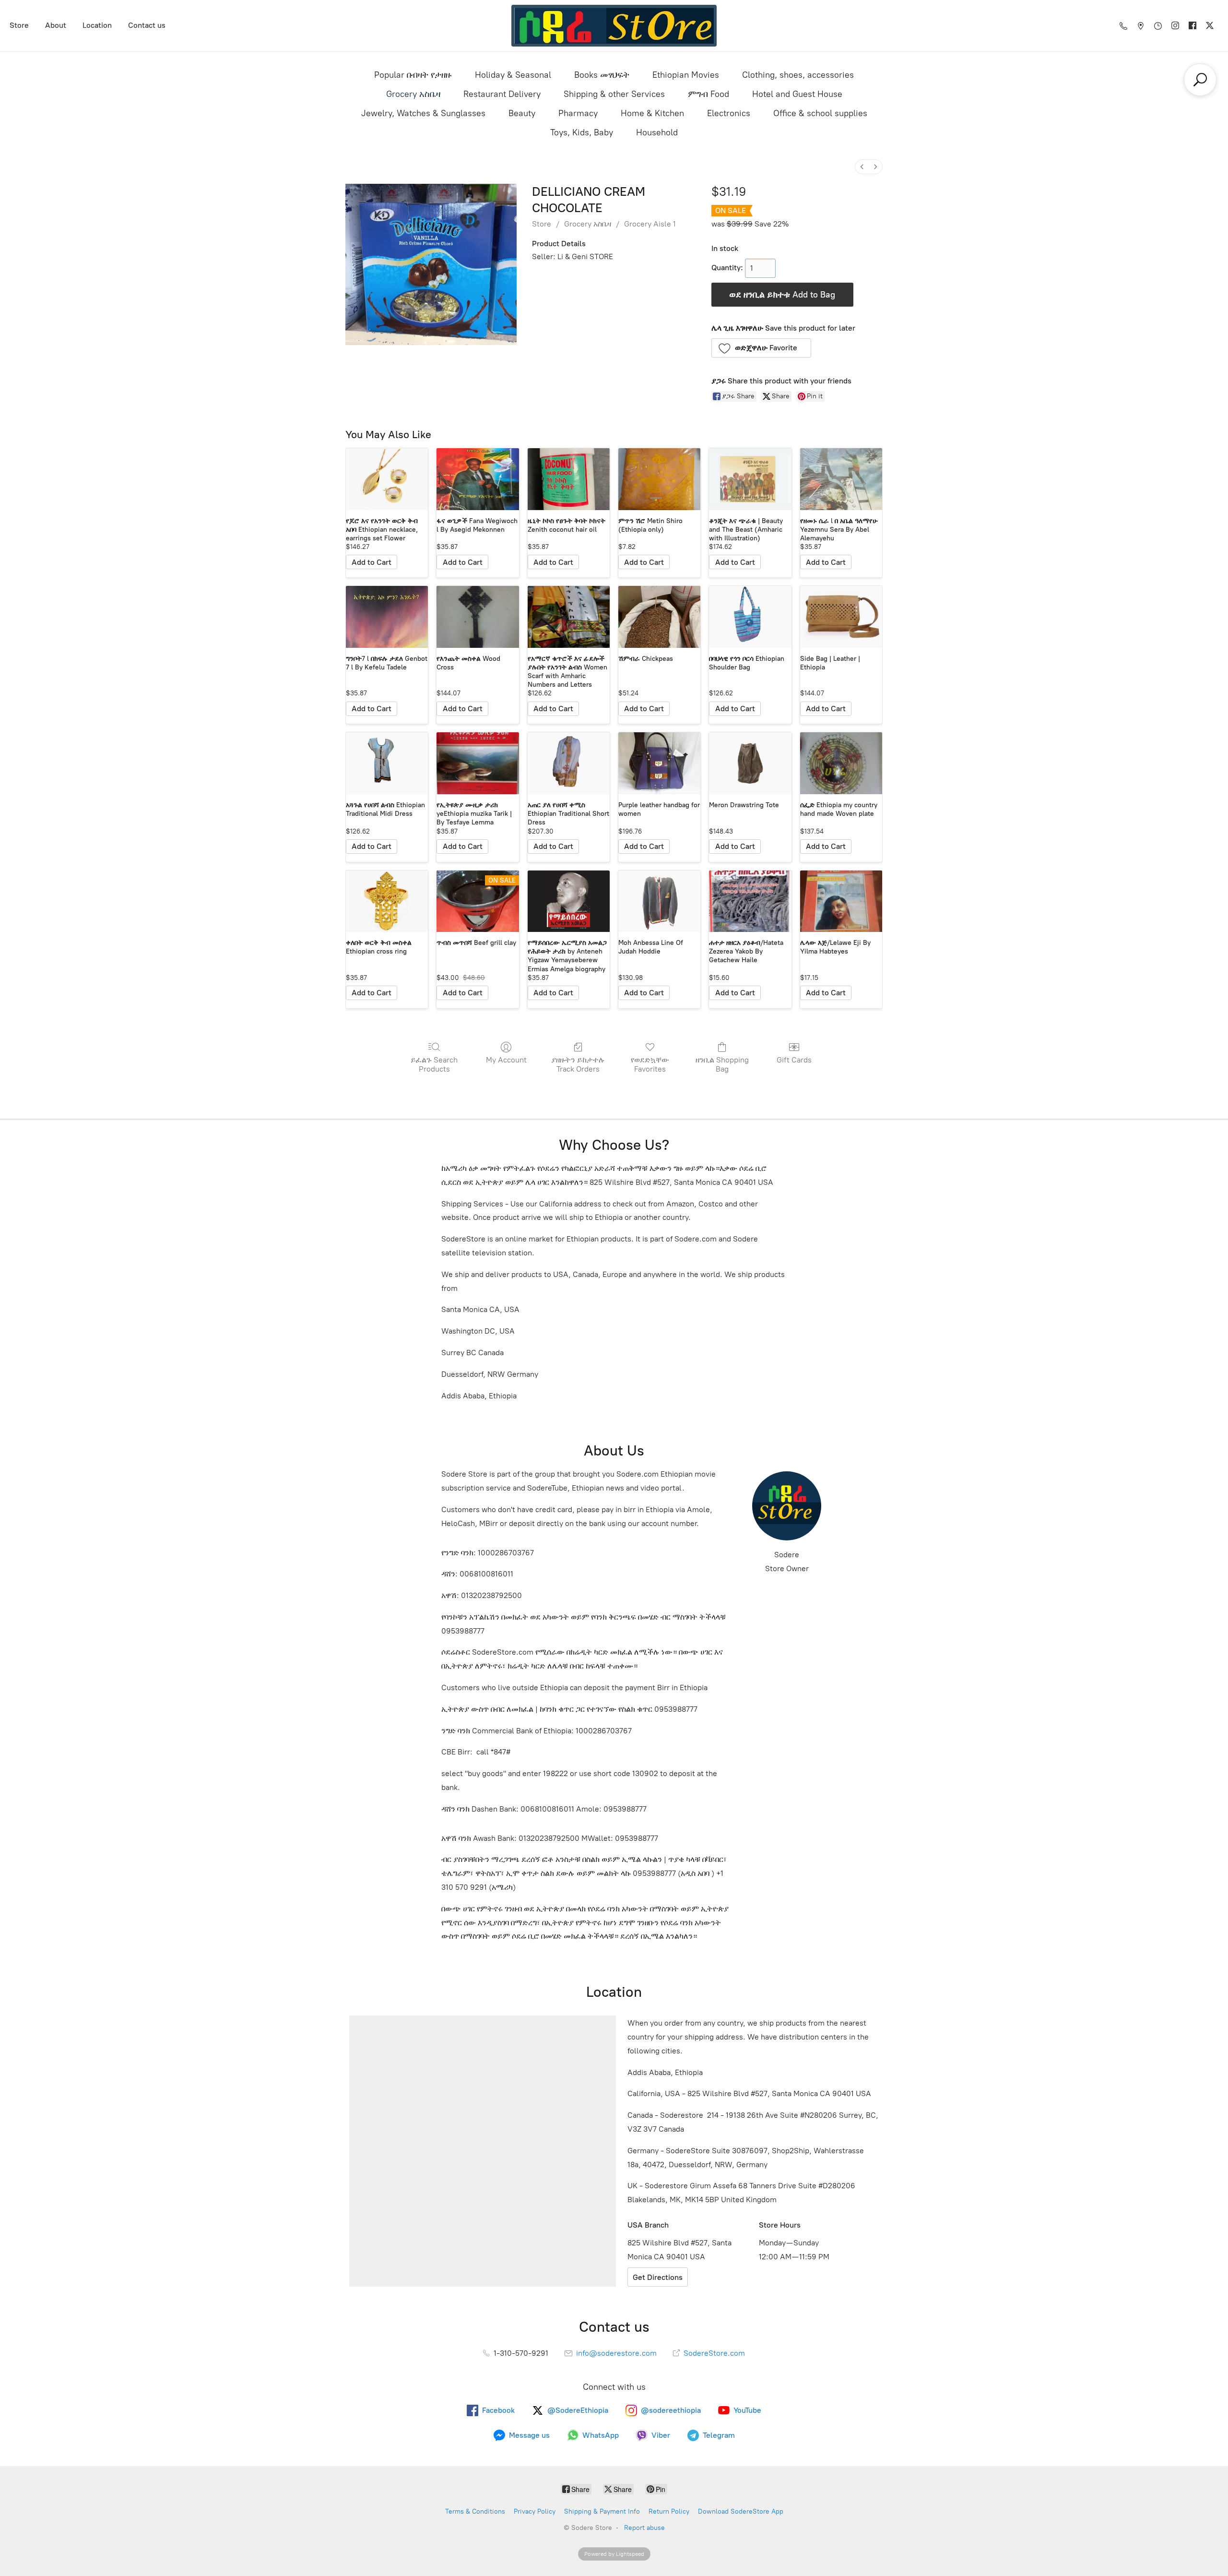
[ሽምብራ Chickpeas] (659, 617)
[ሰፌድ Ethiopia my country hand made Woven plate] (841, 763)
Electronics (729, 113)
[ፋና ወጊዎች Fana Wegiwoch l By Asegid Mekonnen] (478, 479)
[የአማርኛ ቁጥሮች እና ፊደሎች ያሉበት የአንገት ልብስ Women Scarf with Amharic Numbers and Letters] (569, 617)
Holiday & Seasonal (513, 75)
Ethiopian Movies (686, 75)
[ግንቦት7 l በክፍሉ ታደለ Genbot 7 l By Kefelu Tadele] (387, 617)
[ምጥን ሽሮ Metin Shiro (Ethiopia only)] (659, 479)
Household (657, 132)
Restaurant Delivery (502, 94)
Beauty (522, 113)
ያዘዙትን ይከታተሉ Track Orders (578, 1064)
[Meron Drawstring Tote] (750, 763)
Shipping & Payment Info (602, 2511)
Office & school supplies (820, 113)
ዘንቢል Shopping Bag (722, 1064)
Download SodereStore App (741, 2511)
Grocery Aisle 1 (650, 224)
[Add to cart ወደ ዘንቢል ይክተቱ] (372, 562)
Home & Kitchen (652, 113)
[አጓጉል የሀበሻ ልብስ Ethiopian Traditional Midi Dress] (387, 763)
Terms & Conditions (475, 2511)
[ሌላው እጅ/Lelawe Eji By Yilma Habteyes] (841, 901)
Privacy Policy (535, 2511)
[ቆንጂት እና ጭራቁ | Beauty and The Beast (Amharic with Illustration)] (750, 479)
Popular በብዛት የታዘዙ (413, 75)
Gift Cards (794, 1060)
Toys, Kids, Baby (582, 132)
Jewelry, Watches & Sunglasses (423, 113)
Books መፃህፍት (602, 75)
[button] (762, 348)
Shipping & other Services (614, 94)
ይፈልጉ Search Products (434, 1064)
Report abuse (644, 2528)
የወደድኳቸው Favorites (650, 1064)
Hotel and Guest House (797, 94)
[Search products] (1200, 80)
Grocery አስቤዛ (413, 94)
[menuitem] (862, 167)
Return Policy (669, 2511)
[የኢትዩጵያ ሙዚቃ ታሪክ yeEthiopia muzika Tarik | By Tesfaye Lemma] (478, 763)
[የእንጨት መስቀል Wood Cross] (478, 617)
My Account (506, 1060)
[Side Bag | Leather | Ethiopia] (841, 617)
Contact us (147, 25)
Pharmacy (578, 113)
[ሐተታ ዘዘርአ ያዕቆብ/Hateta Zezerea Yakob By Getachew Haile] (750, 901)
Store (19, 25)
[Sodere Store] (614, 26)
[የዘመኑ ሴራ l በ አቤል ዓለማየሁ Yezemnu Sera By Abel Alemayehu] (841, 479)
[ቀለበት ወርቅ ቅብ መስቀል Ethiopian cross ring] (387, 901)
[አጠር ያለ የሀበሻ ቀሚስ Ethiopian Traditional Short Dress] (569, 763)
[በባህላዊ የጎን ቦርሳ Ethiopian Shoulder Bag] (750, 617)
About (56, 25)
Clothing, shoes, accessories (798, 75)
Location (97, 25)
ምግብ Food (708, 94)
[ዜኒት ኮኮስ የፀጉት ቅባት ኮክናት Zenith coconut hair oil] (569, 479)
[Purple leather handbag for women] (659, 763)
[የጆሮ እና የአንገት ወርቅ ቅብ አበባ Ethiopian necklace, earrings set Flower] (387, 479)
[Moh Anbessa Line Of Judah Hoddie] (659, 901)
